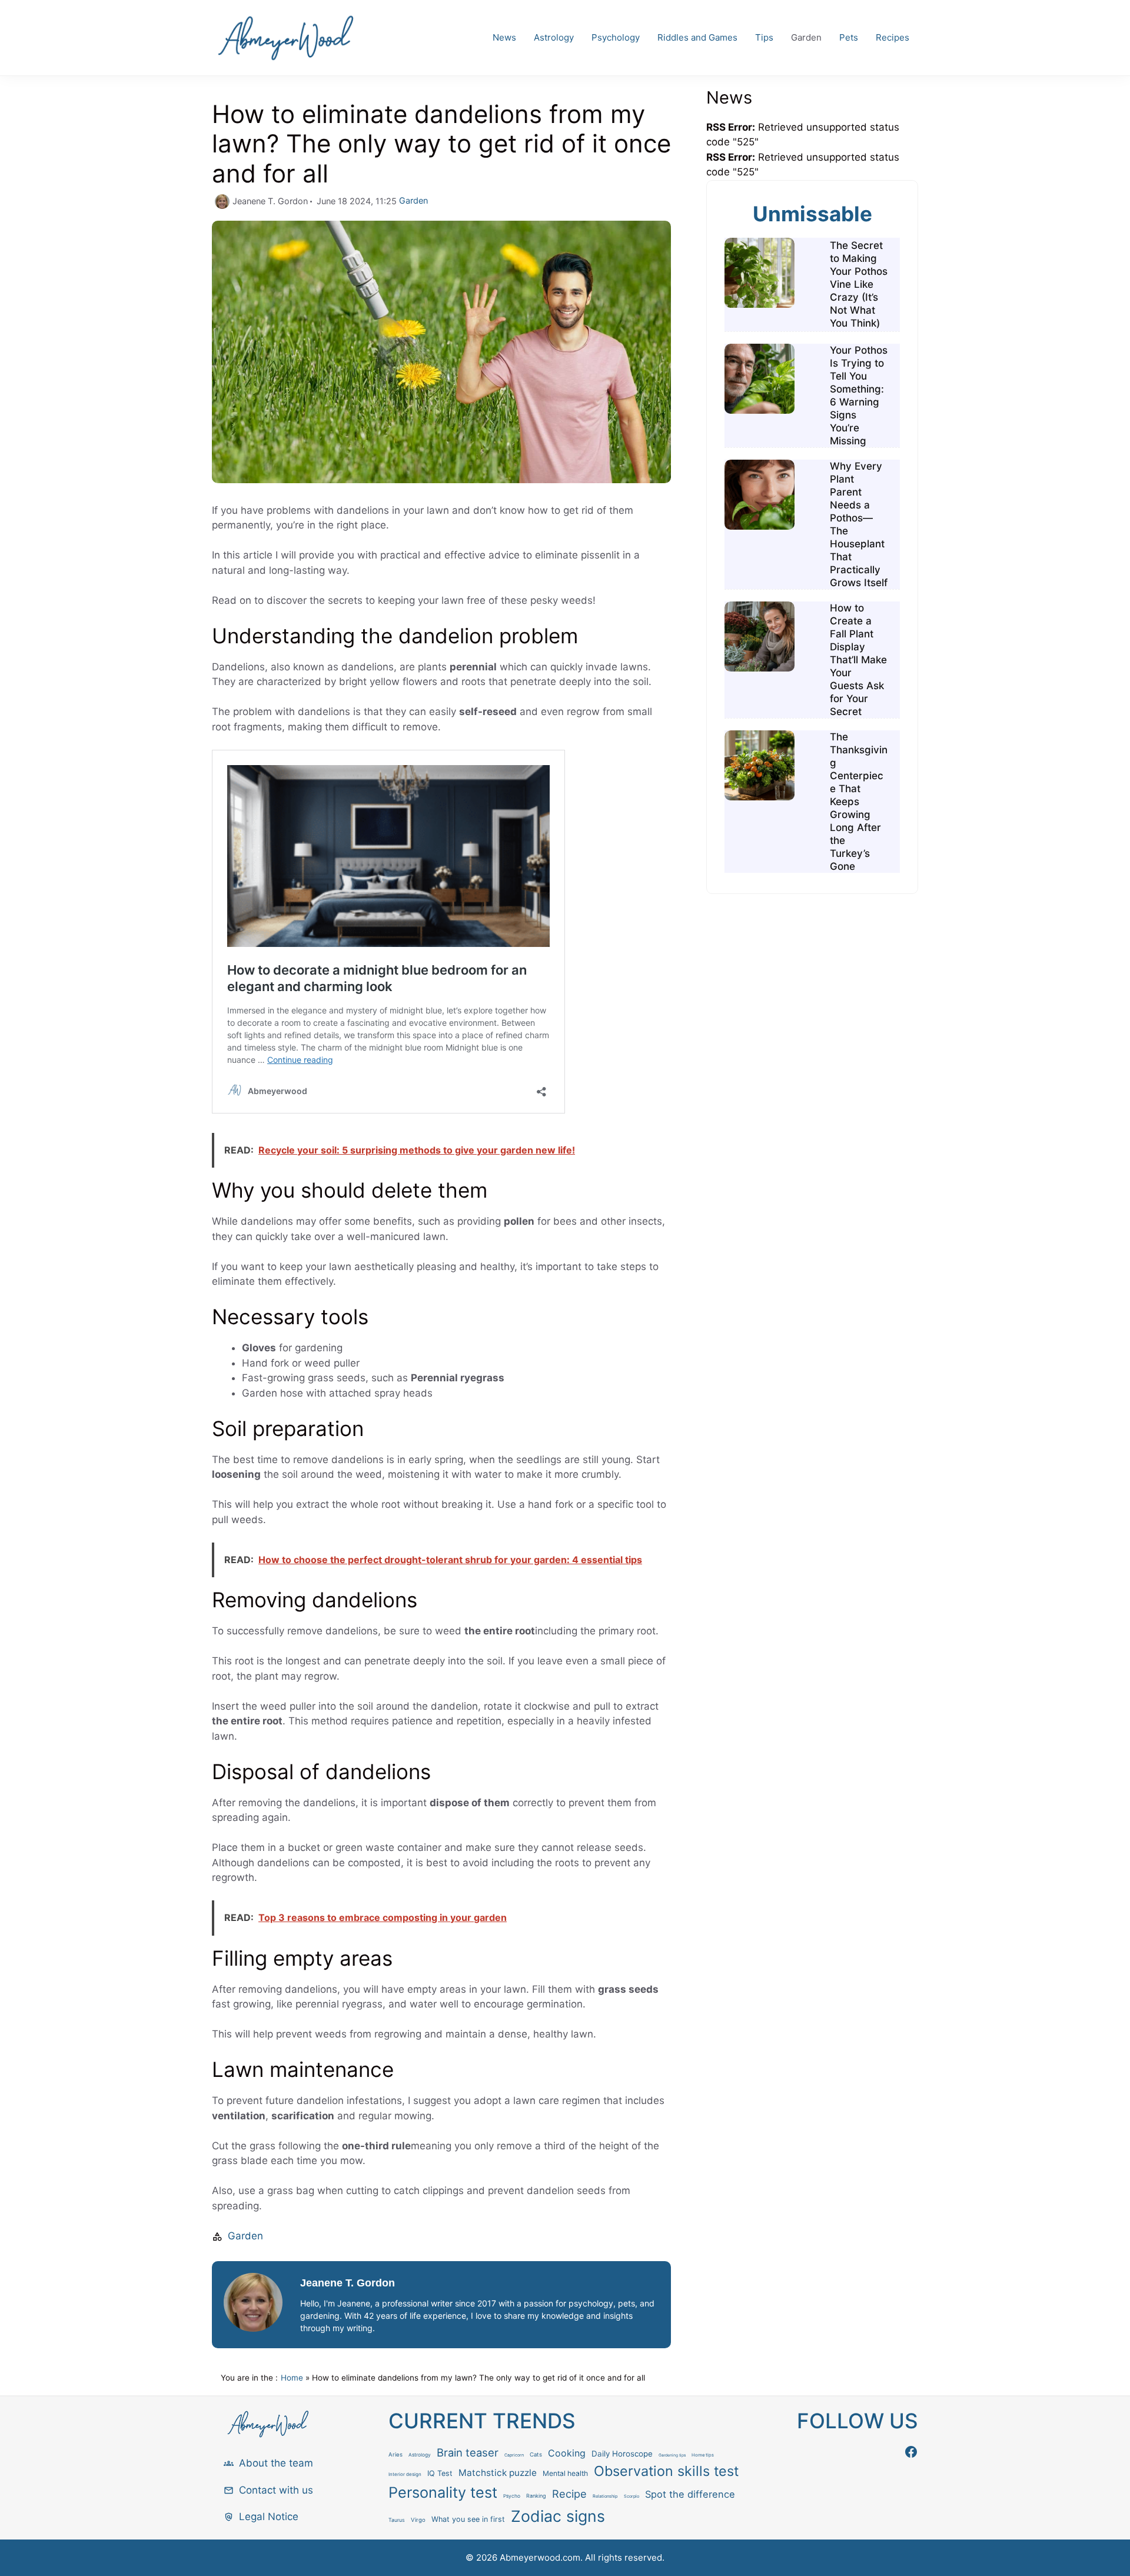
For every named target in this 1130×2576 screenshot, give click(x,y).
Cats (536, 2454)
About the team (276, 2463)
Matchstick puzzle (498, 2473)
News (504, 37)
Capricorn (514, 2455)
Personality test (443, 2492)
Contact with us (276, 2490)
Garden (806, 37)
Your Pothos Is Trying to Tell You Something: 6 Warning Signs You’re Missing (859, 395)
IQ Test (440, 2473)
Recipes (893, 37)
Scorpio (632, 2496)
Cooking (567, 2453)
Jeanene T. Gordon (348, 2283)
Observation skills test (666, 2471)
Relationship (605, 2496)
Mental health (565, 2473)
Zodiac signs (558, 2516)
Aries (395, 2454)
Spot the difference (690, 2494)
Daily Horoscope (622, 2454)
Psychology (616, 37)
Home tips (703, 2455)
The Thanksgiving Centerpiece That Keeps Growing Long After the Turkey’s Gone (859, 802)
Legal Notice (269, 2517)
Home (292, 2378)
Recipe (569, 2494)
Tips (764, 37)
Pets (849, 37)
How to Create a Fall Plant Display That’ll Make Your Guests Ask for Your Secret (858, 660)
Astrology (554, 37)
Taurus (397, 2520)
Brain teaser (468, 2452)
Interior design (405, 2474)
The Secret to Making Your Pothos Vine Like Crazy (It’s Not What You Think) (859, 284)
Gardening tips (672, 2455)
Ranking (536, 2496)
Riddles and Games (697, 37)
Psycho (512, 2496)
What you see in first (468, 2519)
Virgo (418, 2520)
